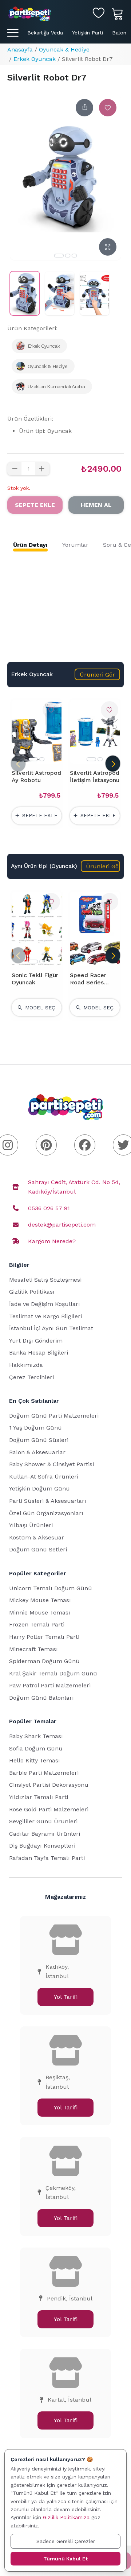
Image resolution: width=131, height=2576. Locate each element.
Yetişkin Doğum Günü (39, 1488)
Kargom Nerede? (52, 1241)
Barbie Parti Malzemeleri (44, 1773)
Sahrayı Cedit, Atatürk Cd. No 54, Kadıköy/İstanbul (74, 1187)
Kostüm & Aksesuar (37, 1537)
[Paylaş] (84, 108)
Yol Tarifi (66, 1997)
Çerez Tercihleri (31, 1377)
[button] (97, 674)
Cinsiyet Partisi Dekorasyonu (49, 1785)
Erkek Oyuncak (35, 59)
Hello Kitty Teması (35, 1760)
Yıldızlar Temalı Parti (39, 1797)
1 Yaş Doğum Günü (35, 1428)
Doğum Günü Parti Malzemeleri (54, 1416)
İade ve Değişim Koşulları (45, 1304)
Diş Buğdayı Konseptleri (42, 1846)
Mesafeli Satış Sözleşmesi (45, 1280)
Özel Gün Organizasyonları (46, 1513)
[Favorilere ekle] (108, 108)
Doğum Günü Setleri (38, 1549)
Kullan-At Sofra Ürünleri (44, 1477)
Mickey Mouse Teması (40, 1600)
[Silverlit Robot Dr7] (25, 293)
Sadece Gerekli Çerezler (66, 2541)
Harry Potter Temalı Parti (44, 1637)
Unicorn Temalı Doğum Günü (51, 1588)
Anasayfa (20, 49)
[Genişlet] (108, 247)
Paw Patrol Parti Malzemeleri (50, 1685)
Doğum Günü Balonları (41, 1698)
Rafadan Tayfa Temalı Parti (47, 1858)
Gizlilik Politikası (32, 1292)
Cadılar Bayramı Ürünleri (45, 1834)
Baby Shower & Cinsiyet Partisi (51, 1464)
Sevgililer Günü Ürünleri (43, 1821)
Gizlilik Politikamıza (66, 2517)
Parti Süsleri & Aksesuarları (48, 1501)
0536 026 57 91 (49, 1208)
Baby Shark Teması (36, 1736)
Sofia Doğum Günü (36, 1748)
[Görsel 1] (59, 256)
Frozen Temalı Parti (37, 1624)
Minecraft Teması (33, 1649)
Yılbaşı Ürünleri (31, 1525)
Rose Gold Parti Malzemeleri (49, 1809)
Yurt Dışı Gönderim (36, 1341)
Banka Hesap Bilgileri (39, 1353)
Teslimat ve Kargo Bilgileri (45, 1316)
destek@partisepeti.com (62, 1225)
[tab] (30, 545)
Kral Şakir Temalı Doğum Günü (53, 1673)
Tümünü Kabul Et (65, 2559)
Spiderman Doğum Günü (44, 1661)
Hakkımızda (26, 1365)
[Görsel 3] (74, 256)
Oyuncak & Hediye (64, 49)
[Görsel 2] (68, 256)
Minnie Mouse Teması (40, 1612)
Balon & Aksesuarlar (37, 1452)
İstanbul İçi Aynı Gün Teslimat (51, 1328)
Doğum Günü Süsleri (39, 1440)
